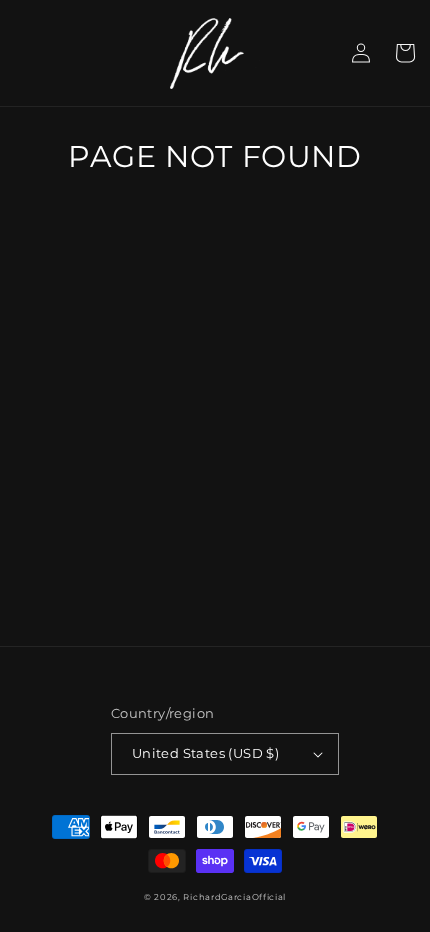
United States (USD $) (205, 753)
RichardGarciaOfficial (234, 897)
